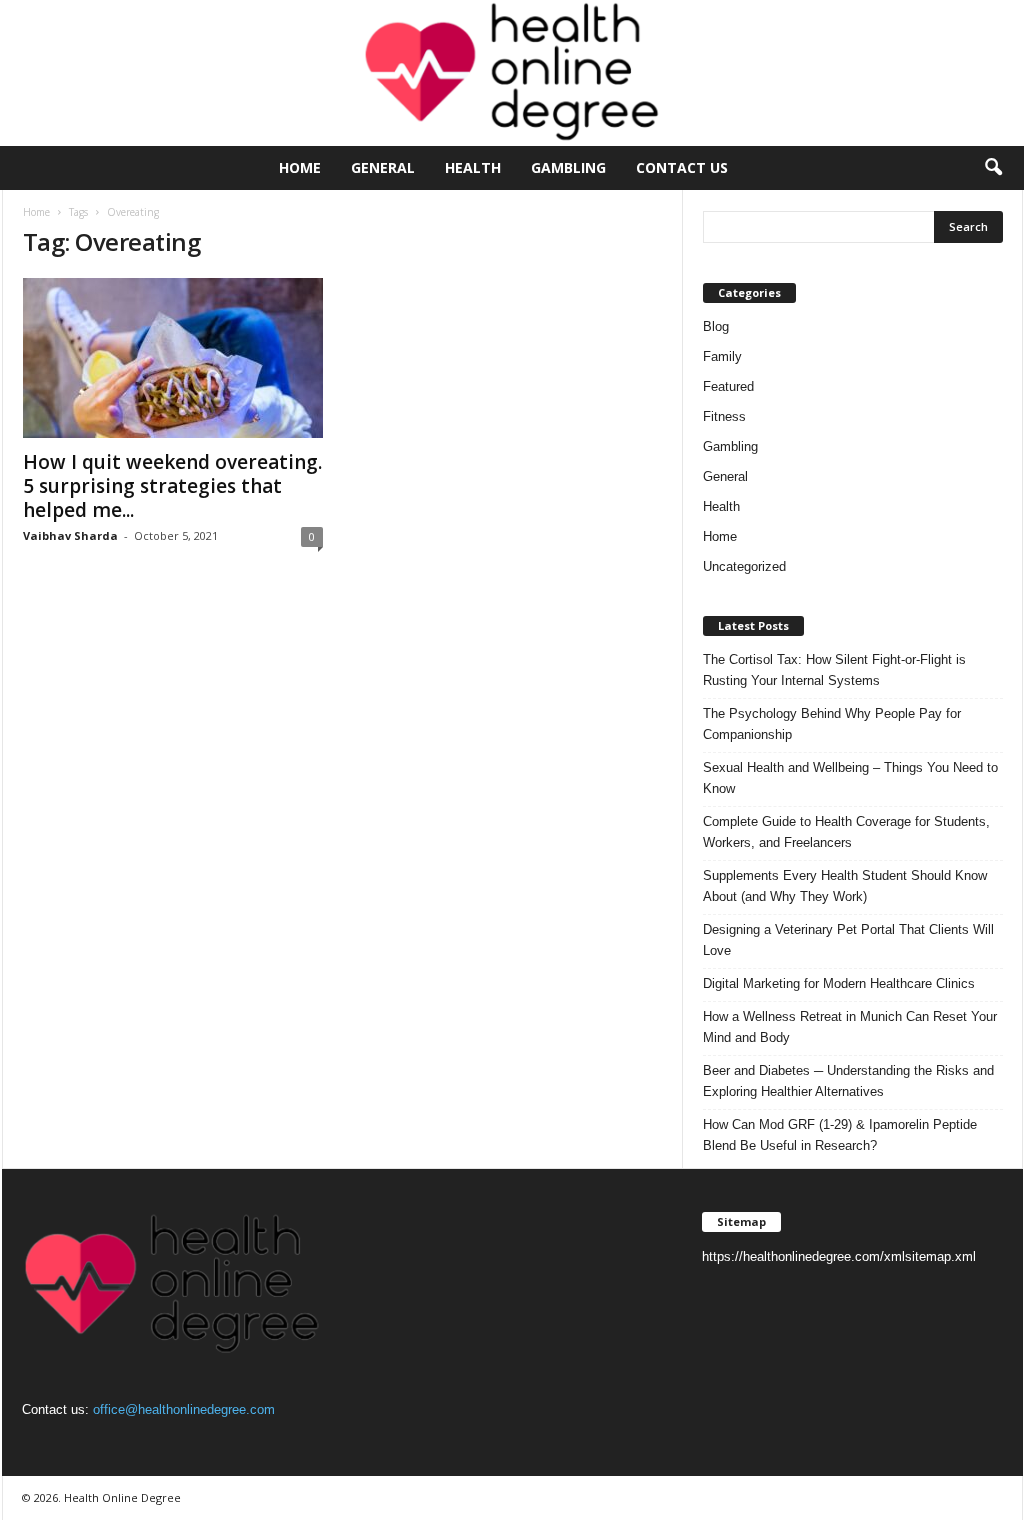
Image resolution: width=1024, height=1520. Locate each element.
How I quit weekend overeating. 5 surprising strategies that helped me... (172, 486)
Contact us (682, 167)
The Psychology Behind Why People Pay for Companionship (832, 724)
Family (722, 356)
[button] (993, 168)
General (383, 167)
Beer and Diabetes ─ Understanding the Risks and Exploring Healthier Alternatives (848, 1081)
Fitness (724, 416)
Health (473, 167)
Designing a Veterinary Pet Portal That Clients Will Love (848, 940)
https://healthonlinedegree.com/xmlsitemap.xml (839, 1256)
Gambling (568, 167)
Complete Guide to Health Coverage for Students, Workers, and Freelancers (846, 832)
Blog (716, 326)
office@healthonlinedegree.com (184, 1409)
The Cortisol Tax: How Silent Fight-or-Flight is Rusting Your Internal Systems (834, 670)
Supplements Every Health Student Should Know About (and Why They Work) (845, 886)
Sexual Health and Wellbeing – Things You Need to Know (850, 778)
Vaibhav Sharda (70, 535)
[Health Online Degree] (512, 73)
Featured (728, 386)
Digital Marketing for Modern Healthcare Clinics (839, 983)
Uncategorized (744, 566)
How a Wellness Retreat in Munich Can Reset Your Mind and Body (850, 1027)
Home (300, 167)
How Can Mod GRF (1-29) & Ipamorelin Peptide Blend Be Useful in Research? (840, 1135)
